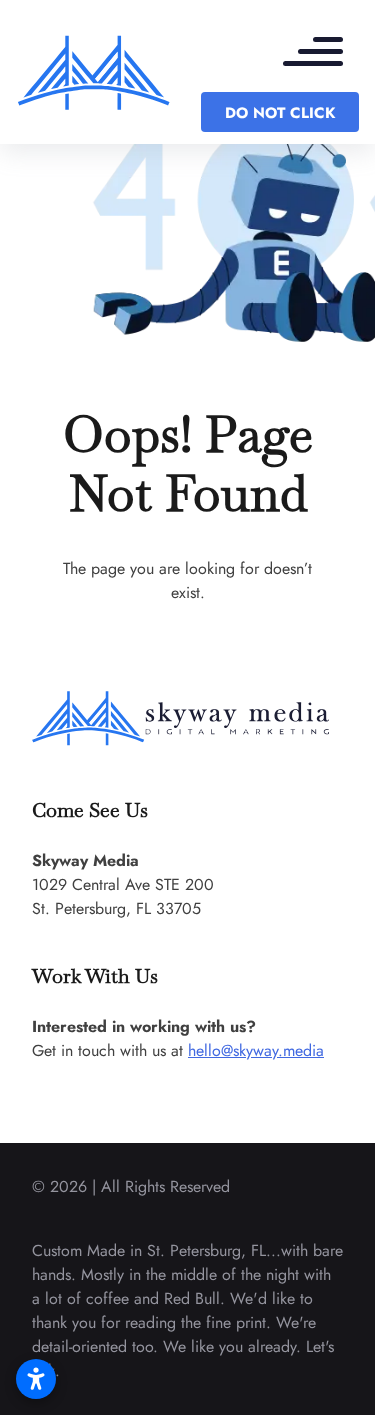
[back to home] (94, 72)
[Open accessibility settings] (36, 1379)
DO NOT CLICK (280, 113)
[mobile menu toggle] (323, 54)
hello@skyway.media (256, 1050)
